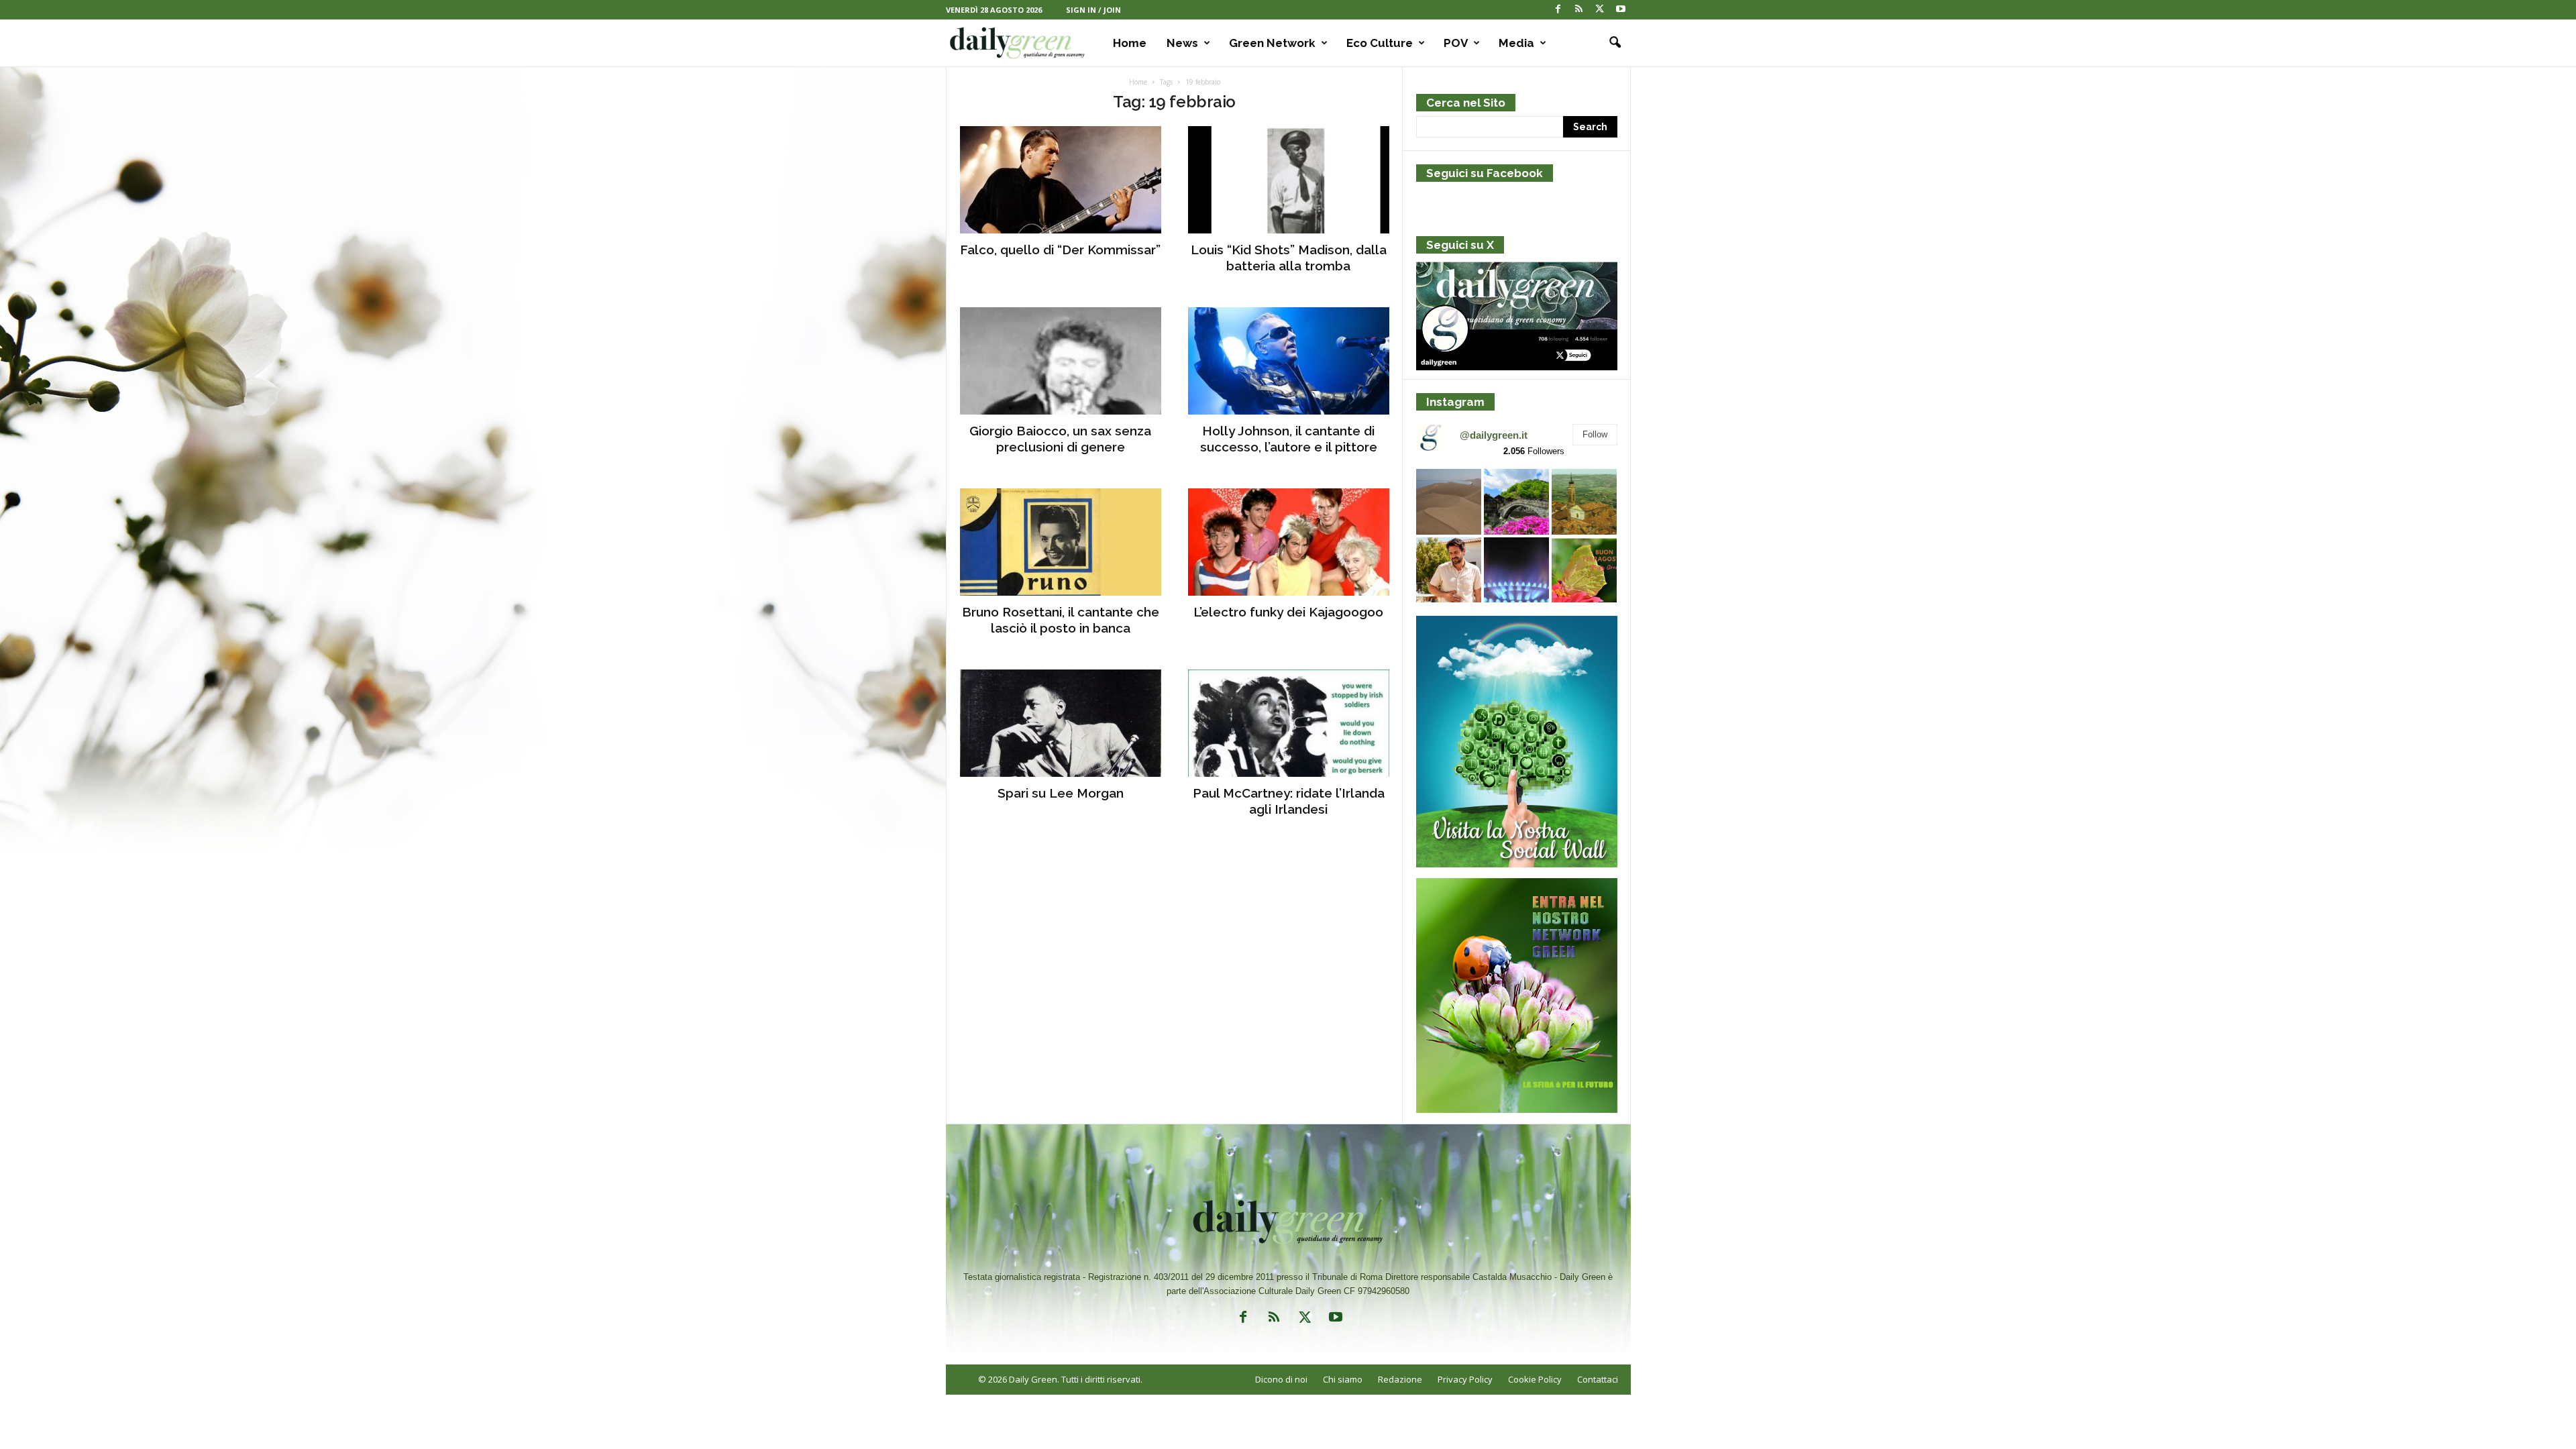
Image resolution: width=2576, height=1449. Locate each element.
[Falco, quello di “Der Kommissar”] (1061, 180)
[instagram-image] (1449, 501)
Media (1516, 43)
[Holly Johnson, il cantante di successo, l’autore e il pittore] (1289, 361)
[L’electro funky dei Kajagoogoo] (1289, 542)
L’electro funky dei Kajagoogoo (1288, 612)
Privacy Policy (1465, 1379)
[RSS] (1579, 10)
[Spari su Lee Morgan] (1061, 723)
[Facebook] (1558, 10)
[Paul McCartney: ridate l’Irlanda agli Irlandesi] (1289, 723)
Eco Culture (1380, 43)
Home (1130, 43)
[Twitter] (1600, 10)
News (1182, 43)
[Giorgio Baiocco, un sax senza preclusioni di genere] (1061, 361)
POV (1456, 43)
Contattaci (1598, 1379)
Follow (1595, 434)
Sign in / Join (1093, 10)
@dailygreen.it (1494, 435)
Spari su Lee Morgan (1061, 793)
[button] (1611, 43)
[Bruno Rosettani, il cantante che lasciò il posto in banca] (1061, 542)
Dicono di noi (1281, 1379)
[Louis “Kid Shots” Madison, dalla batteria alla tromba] (1289, 180)
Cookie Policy (1535, 1379)
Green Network (1272, 43)
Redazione (1400, 1379)
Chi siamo (1343, 1379)
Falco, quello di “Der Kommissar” (1060, 250)
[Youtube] (1621, 10)
